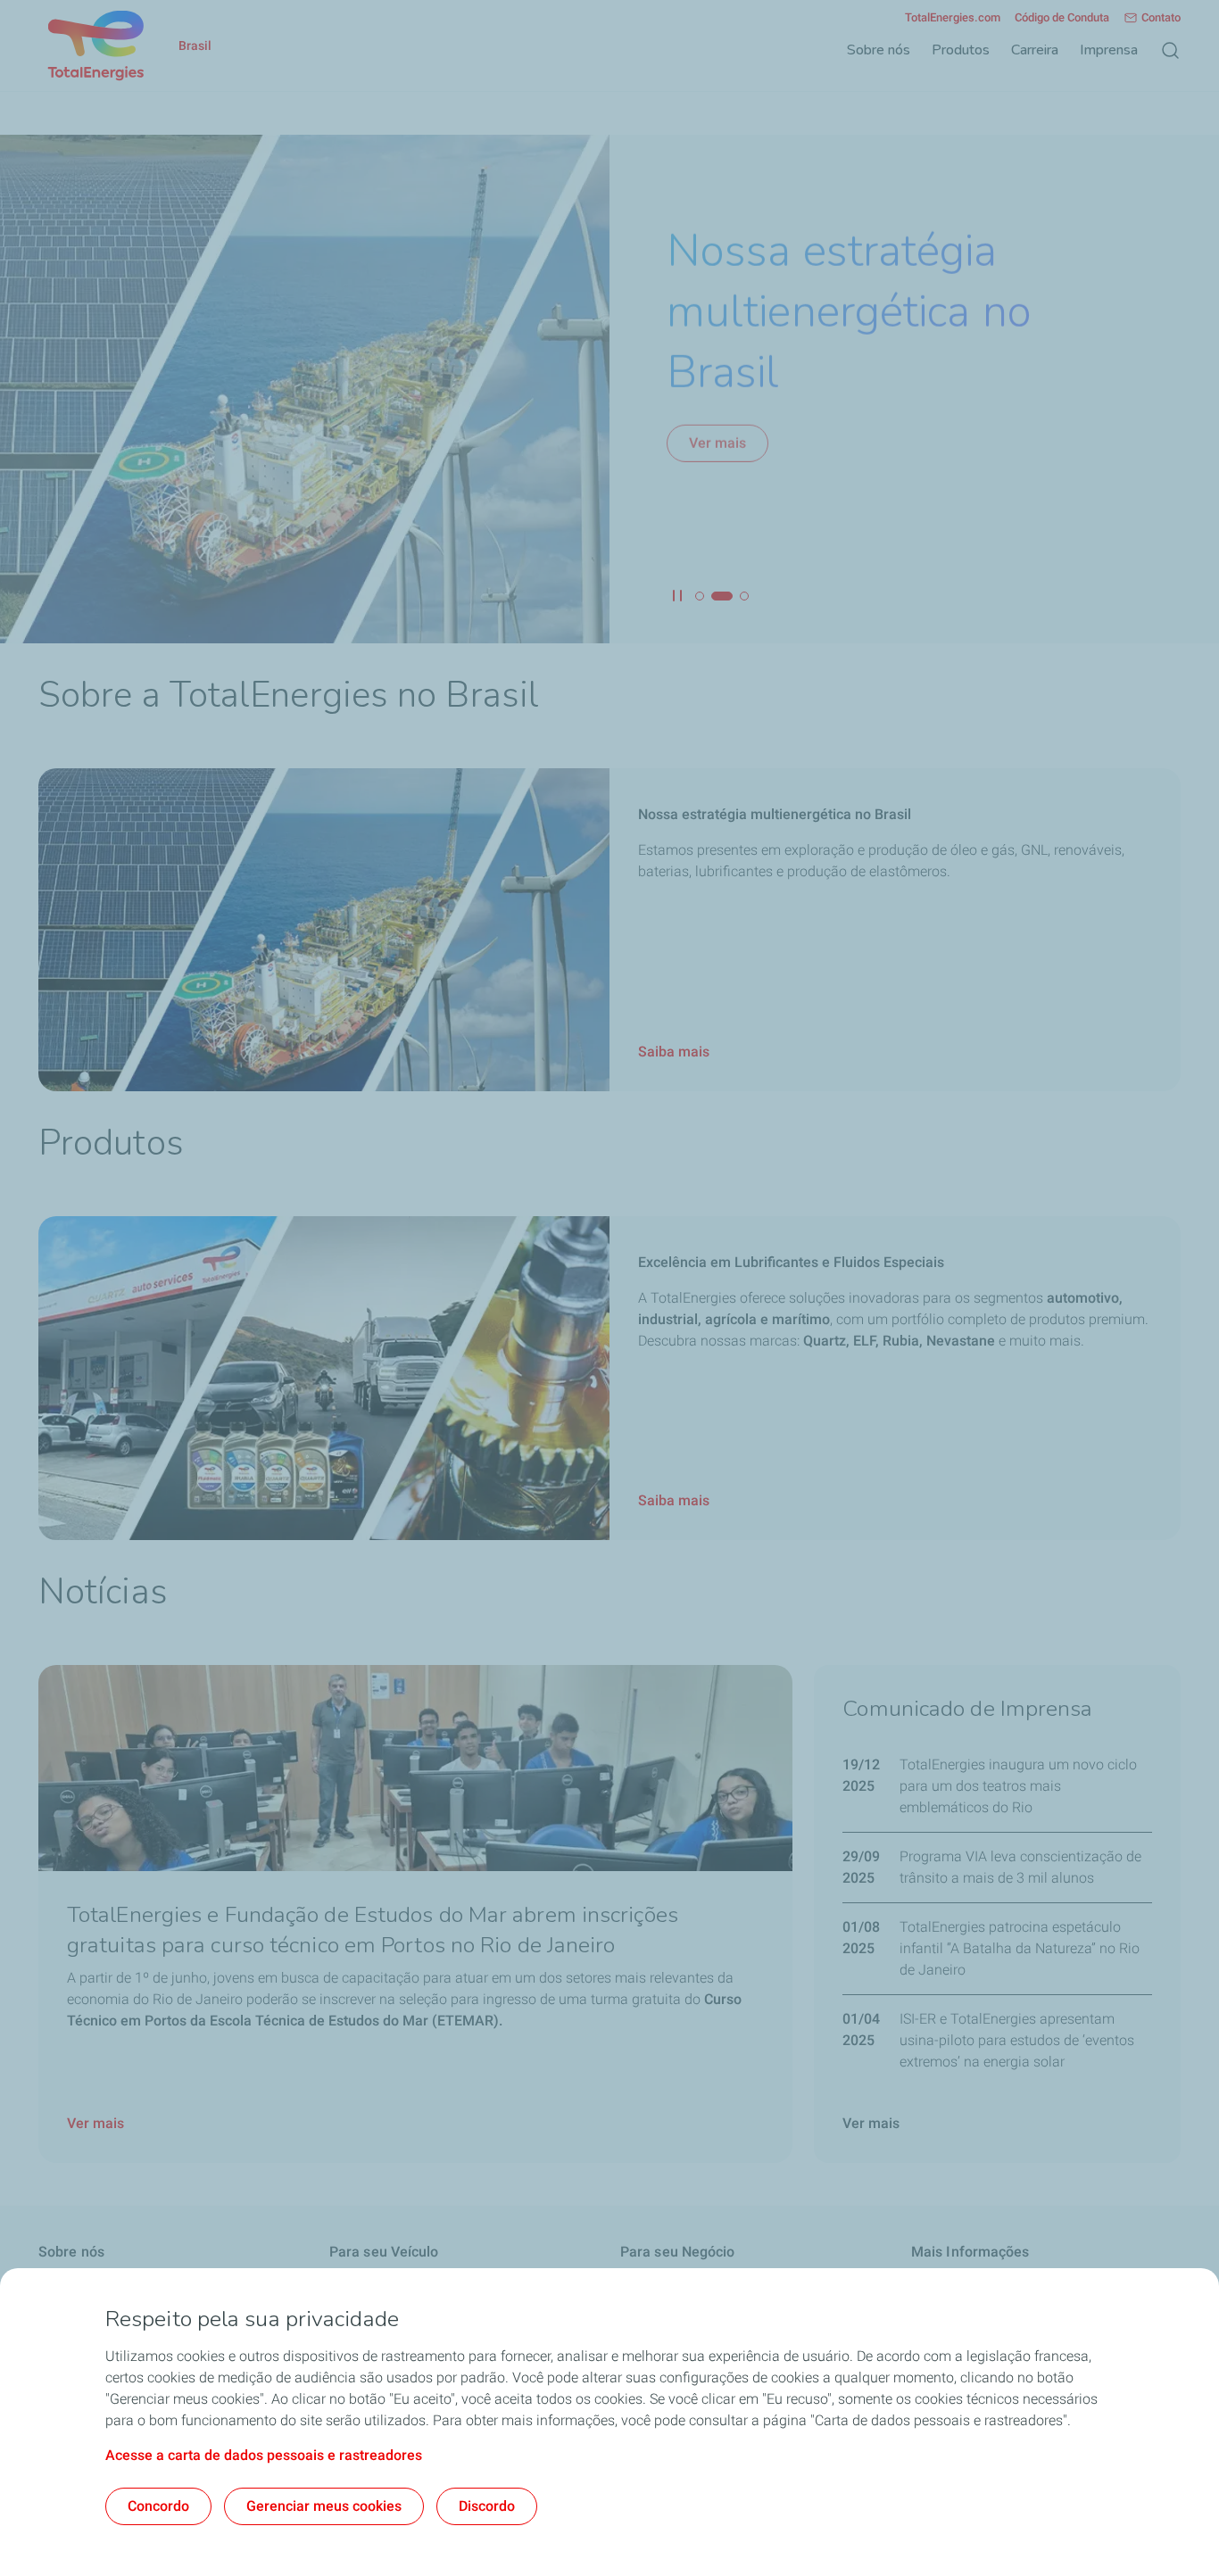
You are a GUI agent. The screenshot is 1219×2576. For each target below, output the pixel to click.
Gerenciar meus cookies (324, 2506)
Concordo (158, 2506)
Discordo (487, 2506)
